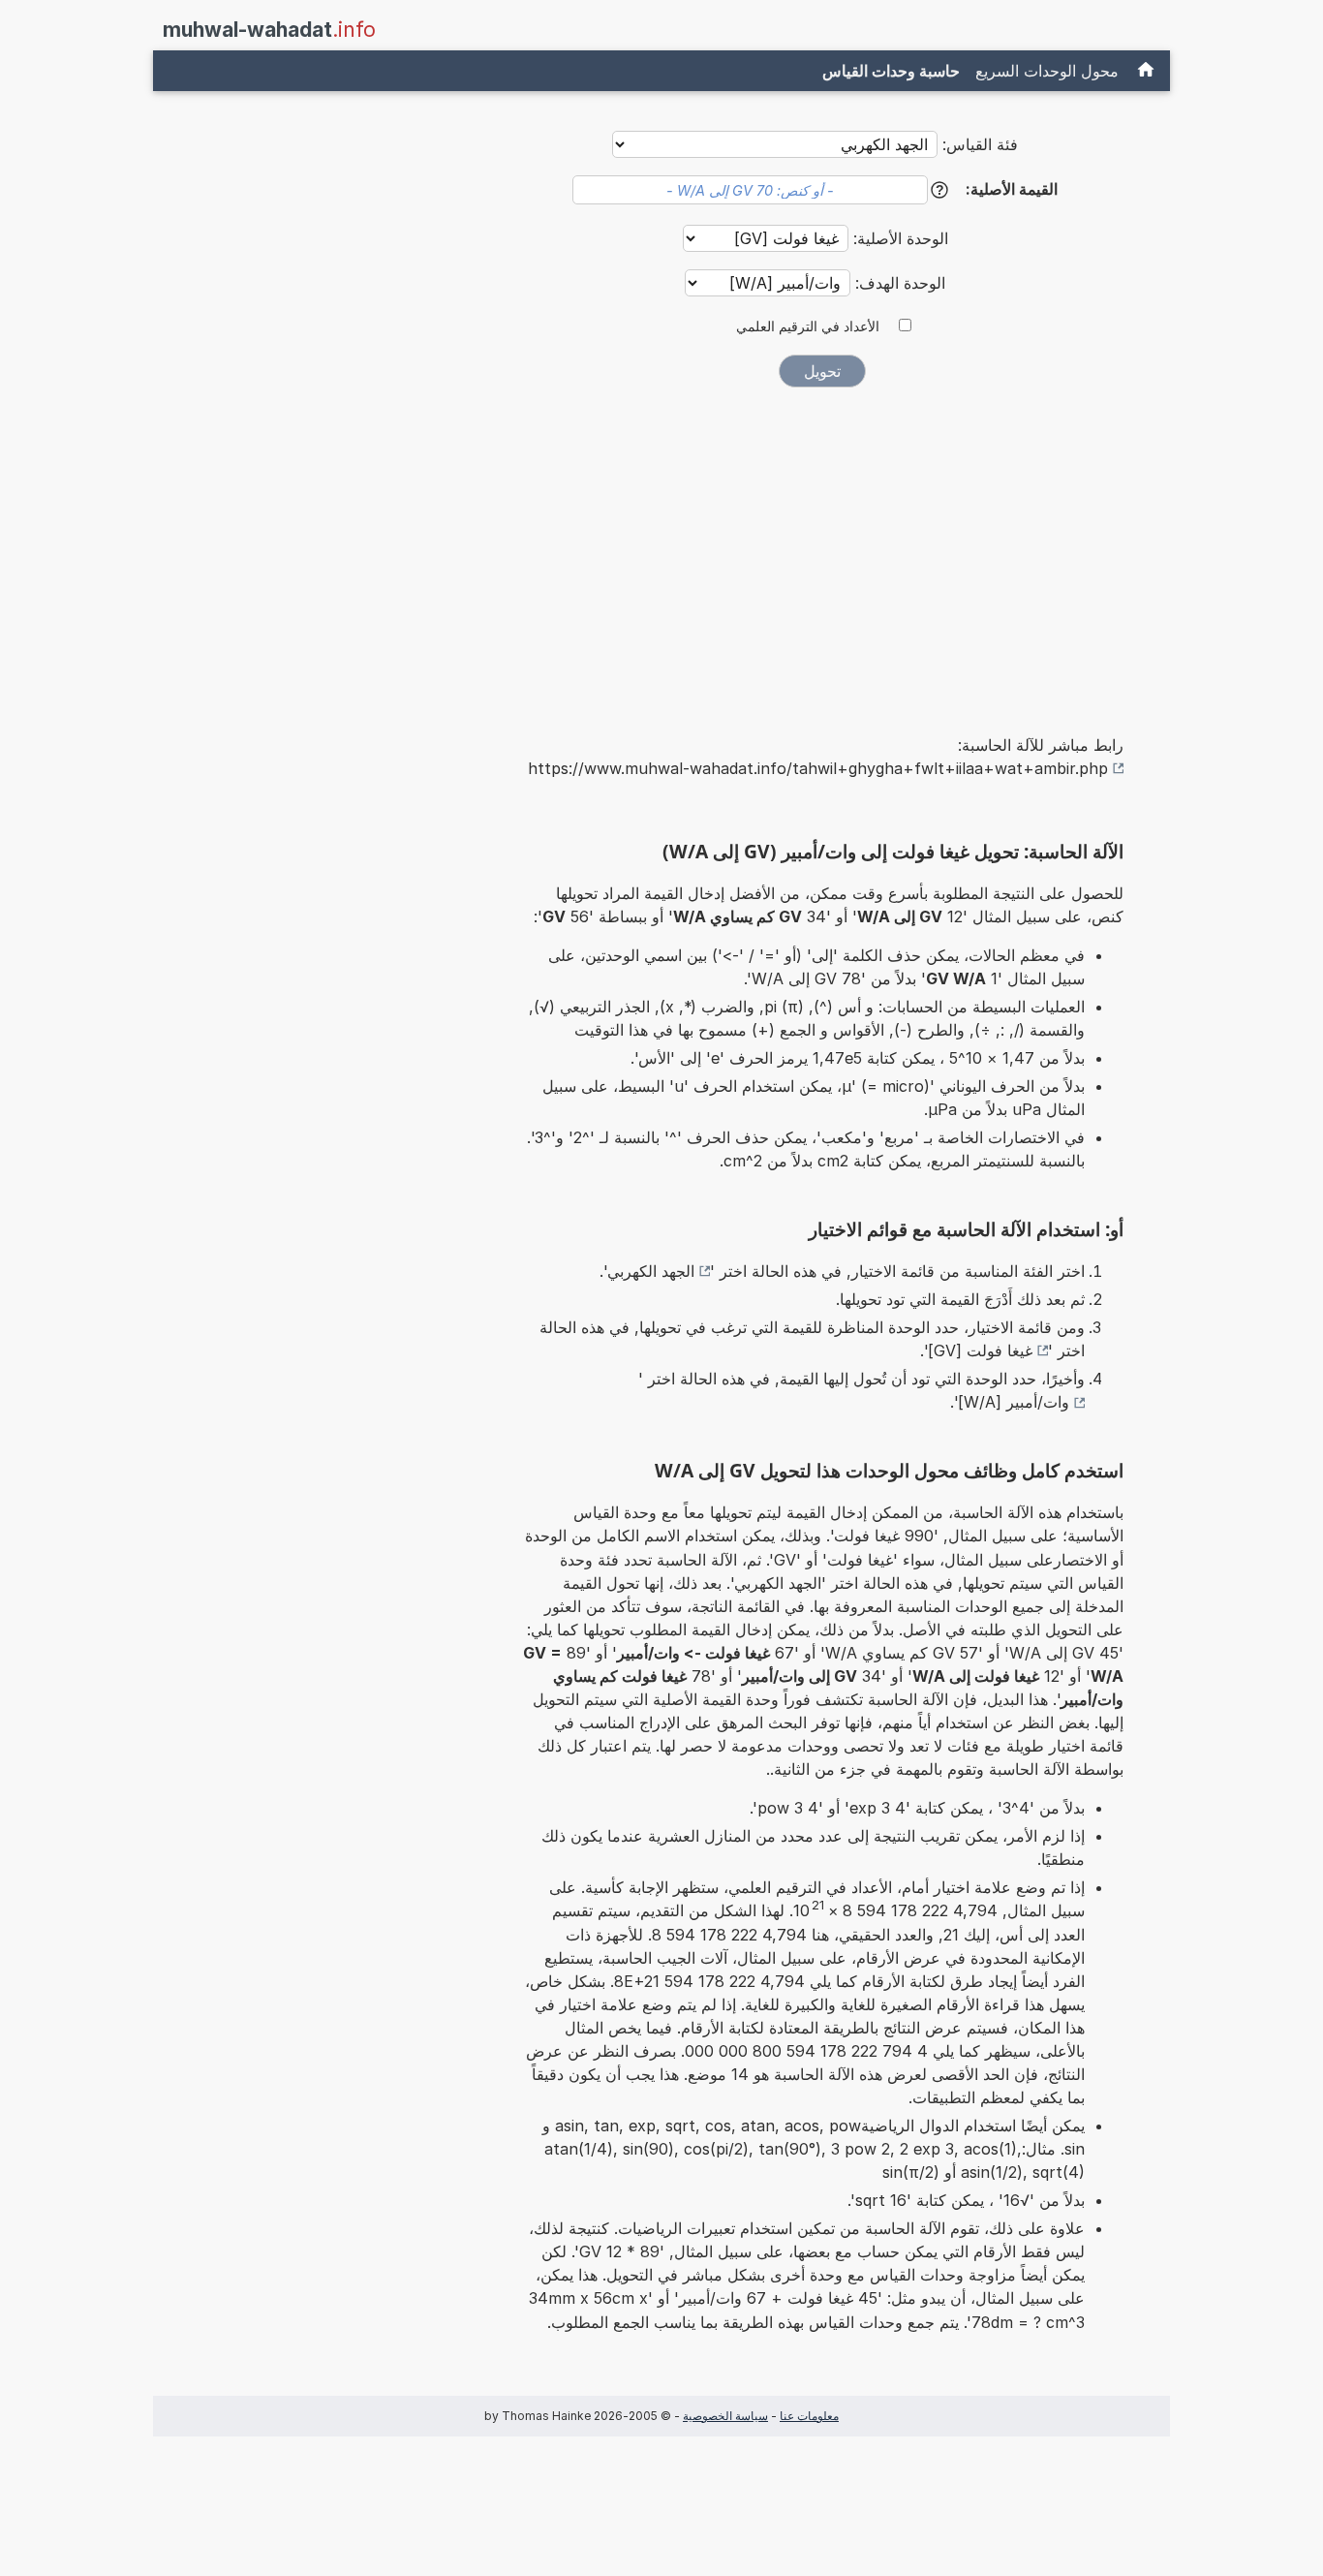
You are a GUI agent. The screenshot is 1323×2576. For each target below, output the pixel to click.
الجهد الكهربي (651, 1271)
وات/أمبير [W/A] (1014, 1402)
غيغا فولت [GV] (980, 1350)
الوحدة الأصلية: (898, 238)
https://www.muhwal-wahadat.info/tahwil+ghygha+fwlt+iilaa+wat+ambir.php (818, 768)
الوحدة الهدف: (898, 283)
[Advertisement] (822, 547)
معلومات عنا (809, 2416)
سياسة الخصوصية (725, 2416)
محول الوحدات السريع (1047, 71)
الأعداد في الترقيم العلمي (808, 326)
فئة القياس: (980, 144)
